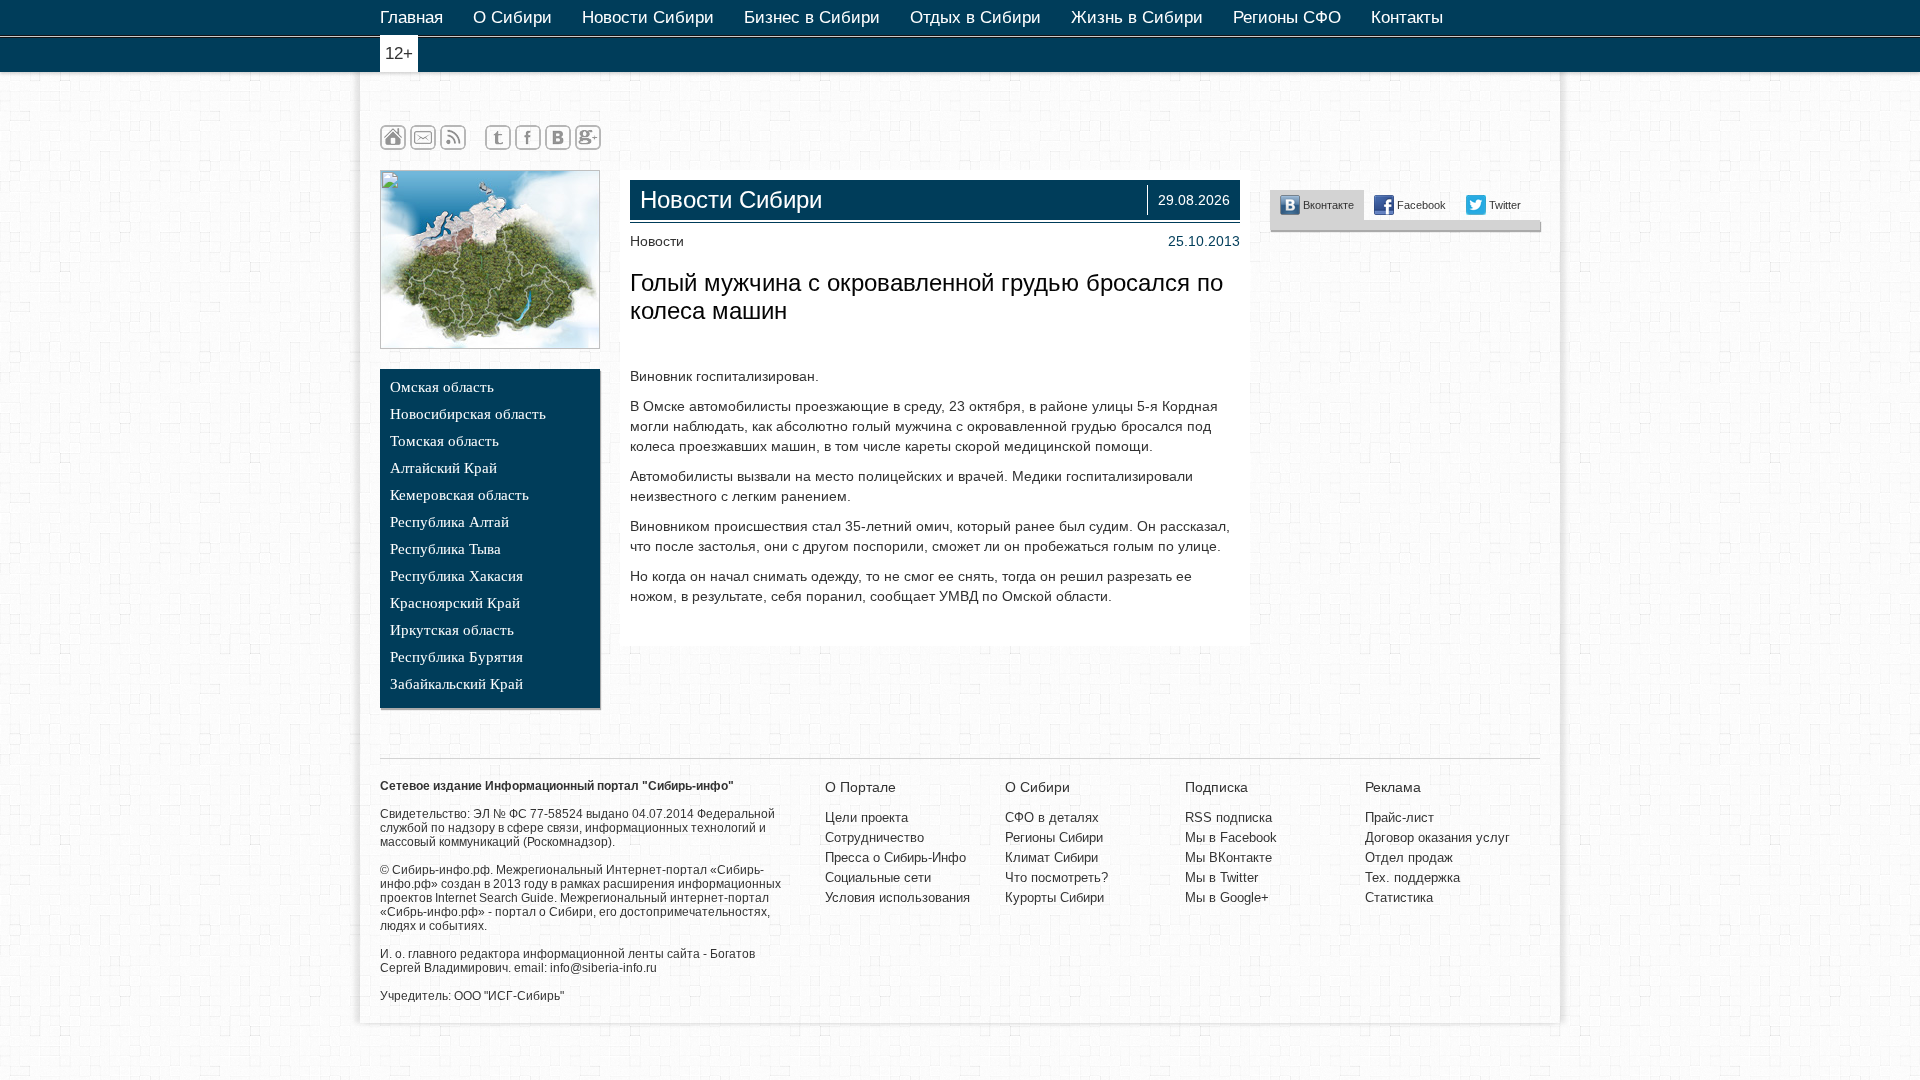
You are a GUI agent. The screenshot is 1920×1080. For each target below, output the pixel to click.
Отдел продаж (1409, 857)
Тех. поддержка (1412, 877)
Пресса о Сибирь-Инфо (895, 857)
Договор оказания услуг (1437, 837)
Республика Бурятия (456, 657)
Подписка (1216, 787)
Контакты (1407, 17)
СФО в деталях (1052, 817)
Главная (411, 17)
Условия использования (897, 897)
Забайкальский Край (456, 684)
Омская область (442, 387)
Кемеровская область (459, 495)
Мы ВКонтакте (1228, 857)
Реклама (1393, 787)
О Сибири (512, 17)
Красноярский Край (455, 603)
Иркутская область (452, 630)
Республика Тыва (445, 549)
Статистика (1399, 897)
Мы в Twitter (1221, 877)
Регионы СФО (1287, 17)
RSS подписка (1228, 817)
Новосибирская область (468, 414)
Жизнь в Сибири (1137, 17)
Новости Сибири (648, 17)
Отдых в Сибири (975, 17)
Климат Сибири (1051, 857)
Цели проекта (866, 817)
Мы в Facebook (1231, 837)
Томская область (444, 441)
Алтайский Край (443, 468)
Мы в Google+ (1227, 897)
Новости (657, 241)
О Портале (860, 787)
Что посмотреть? (1056, 877)
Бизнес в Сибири (812, 17)
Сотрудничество (874, 837)
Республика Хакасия (456, 576)
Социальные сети (878, 877)
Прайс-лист (1399, 817)
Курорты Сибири (1054, 897)
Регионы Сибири (1054, 837)
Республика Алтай (449, 522)
